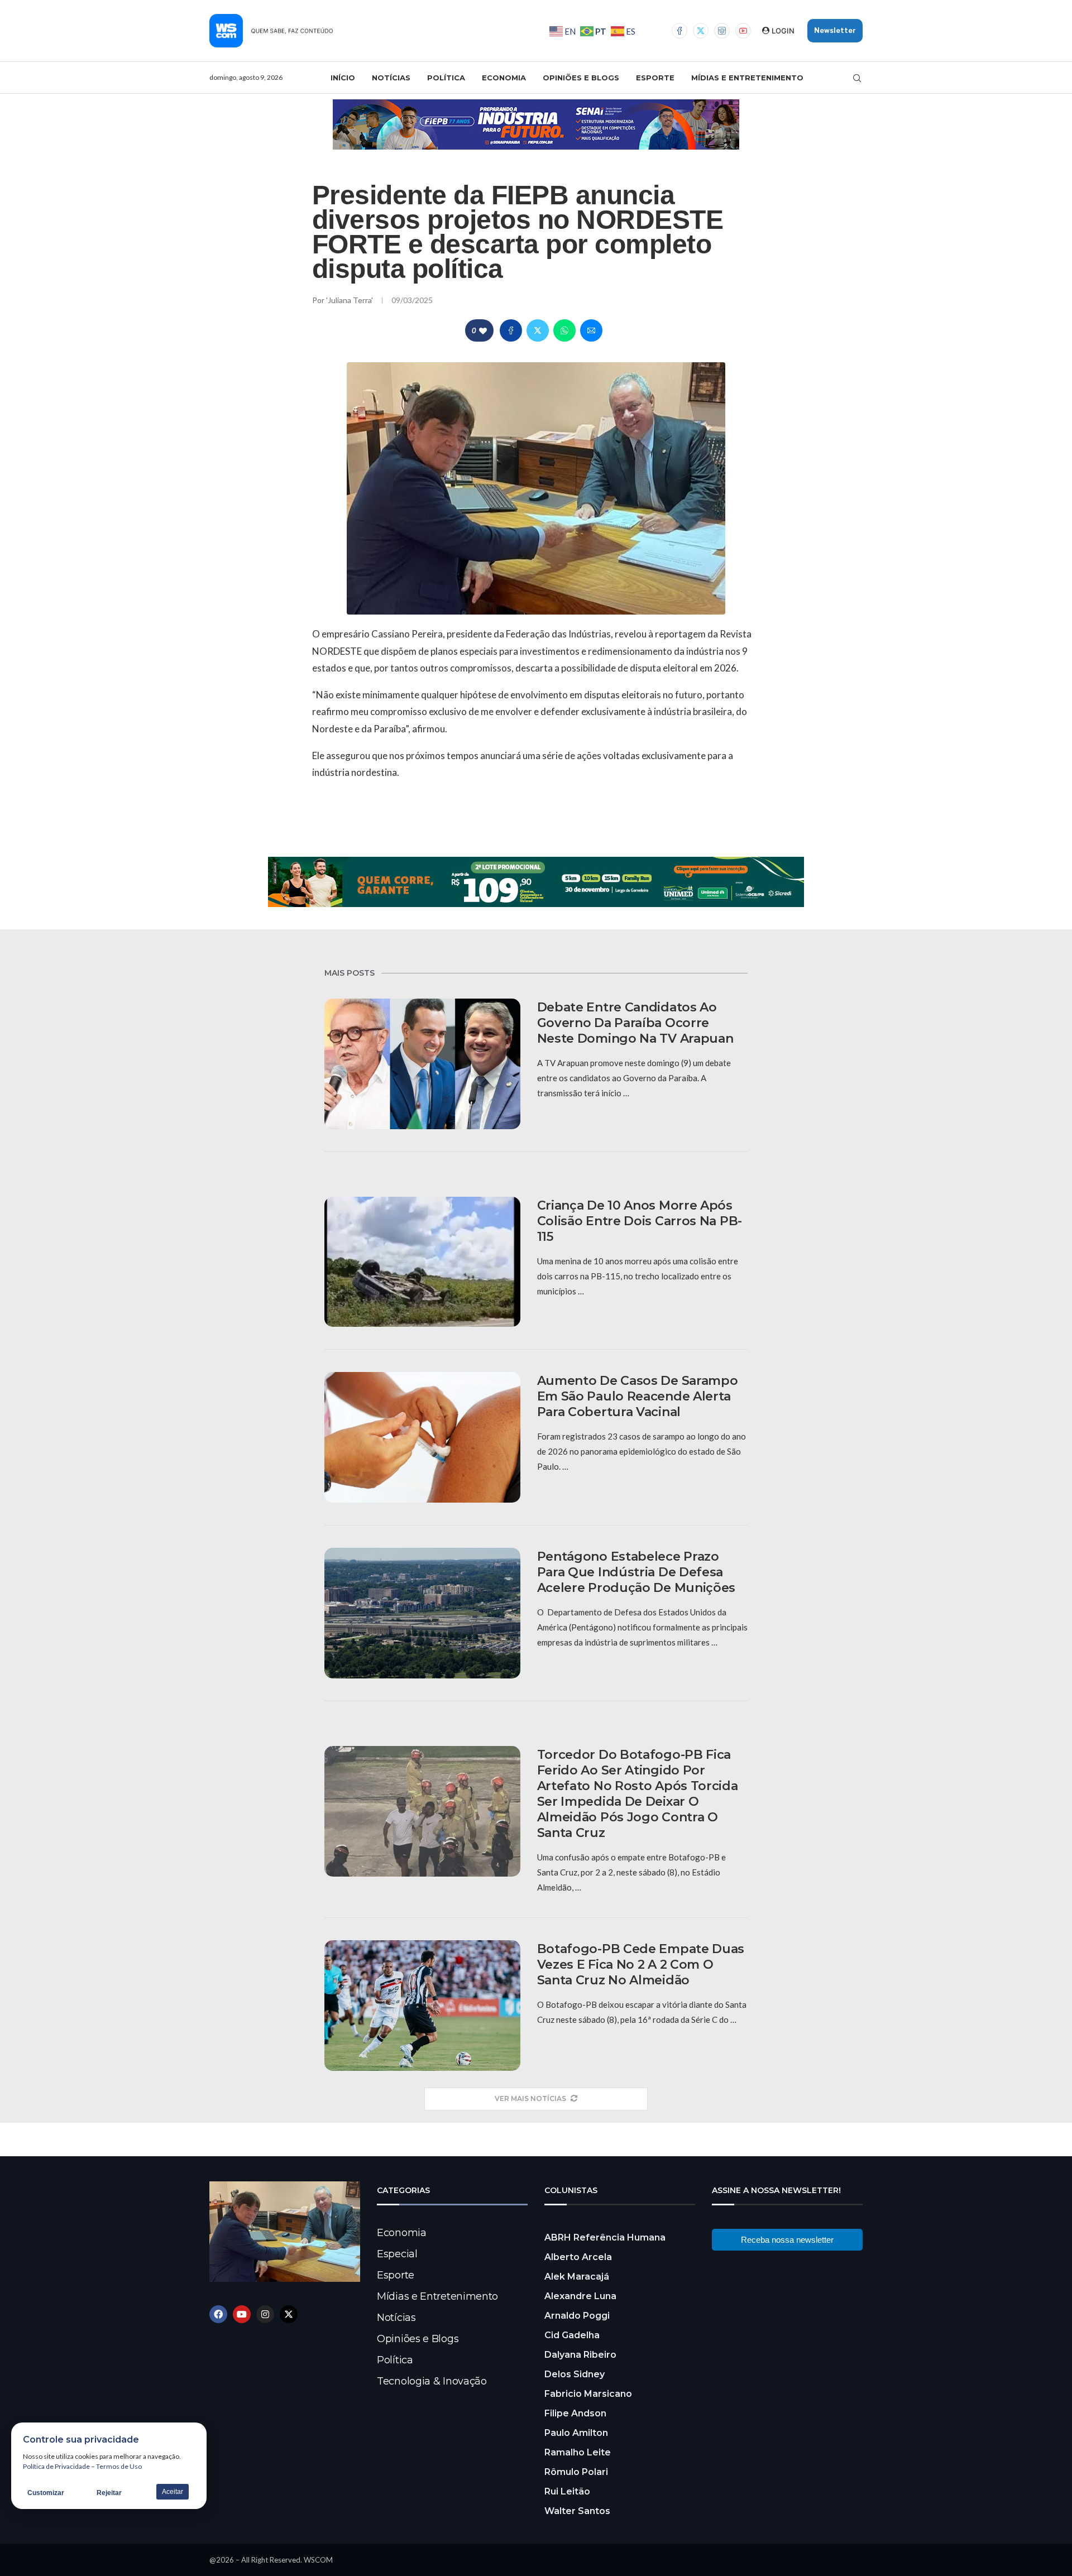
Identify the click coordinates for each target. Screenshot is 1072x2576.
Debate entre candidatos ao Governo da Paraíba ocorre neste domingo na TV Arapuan (635, 1023)
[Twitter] (701, 31)
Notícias (391, 78)
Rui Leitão (567, 2491)
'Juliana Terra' (350, 300)
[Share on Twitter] (538, 330)
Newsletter (835, 30)
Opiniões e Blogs (581, 78)
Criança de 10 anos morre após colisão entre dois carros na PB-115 (640, 1221)
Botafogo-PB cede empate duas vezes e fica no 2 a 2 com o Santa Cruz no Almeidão (641, 1965)
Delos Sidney (575, 2374)
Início (343, 78)
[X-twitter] (289, 2314)
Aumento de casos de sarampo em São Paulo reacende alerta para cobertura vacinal (638, 1396)
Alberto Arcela (578, 2257)
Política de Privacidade (56, 2466)
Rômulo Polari (576, 2472)
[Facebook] (679, 31)
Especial (397, 2254)
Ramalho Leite (578, 2452)
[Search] (857, 78)
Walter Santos (577, 2511)
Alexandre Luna (580, 2296)
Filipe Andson (575, 2413)
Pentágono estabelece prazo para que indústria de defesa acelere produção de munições (636, 1572)
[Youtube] (743, 31)
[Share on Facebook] (511, 330)
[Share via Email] (591, 330)
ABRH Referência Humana (605, 2237)
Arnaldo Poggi (577, 2316)
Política (446, 78)
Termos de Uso (119, 2466)
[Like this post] (483, 331)
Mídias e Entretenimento (747, 78)
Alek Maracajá (577, 2277)
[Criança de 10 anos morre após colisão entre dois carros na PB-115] (422, 1262)
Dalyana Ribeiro (580, 2355)
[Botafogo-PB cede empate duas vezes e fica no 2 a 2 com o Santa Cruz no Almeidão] (422, 2006)
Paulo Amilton (576, 2433)
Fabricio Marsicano (588, 2394)
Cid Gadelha (572, 2335)
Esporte (655, 78)
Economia (504, 78)
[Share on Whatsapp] (564, 330)
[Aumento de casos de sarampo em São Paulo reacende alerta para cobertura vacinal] (422, 1437)
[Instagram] (722, 31)
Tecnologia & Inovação (432, 2381)
